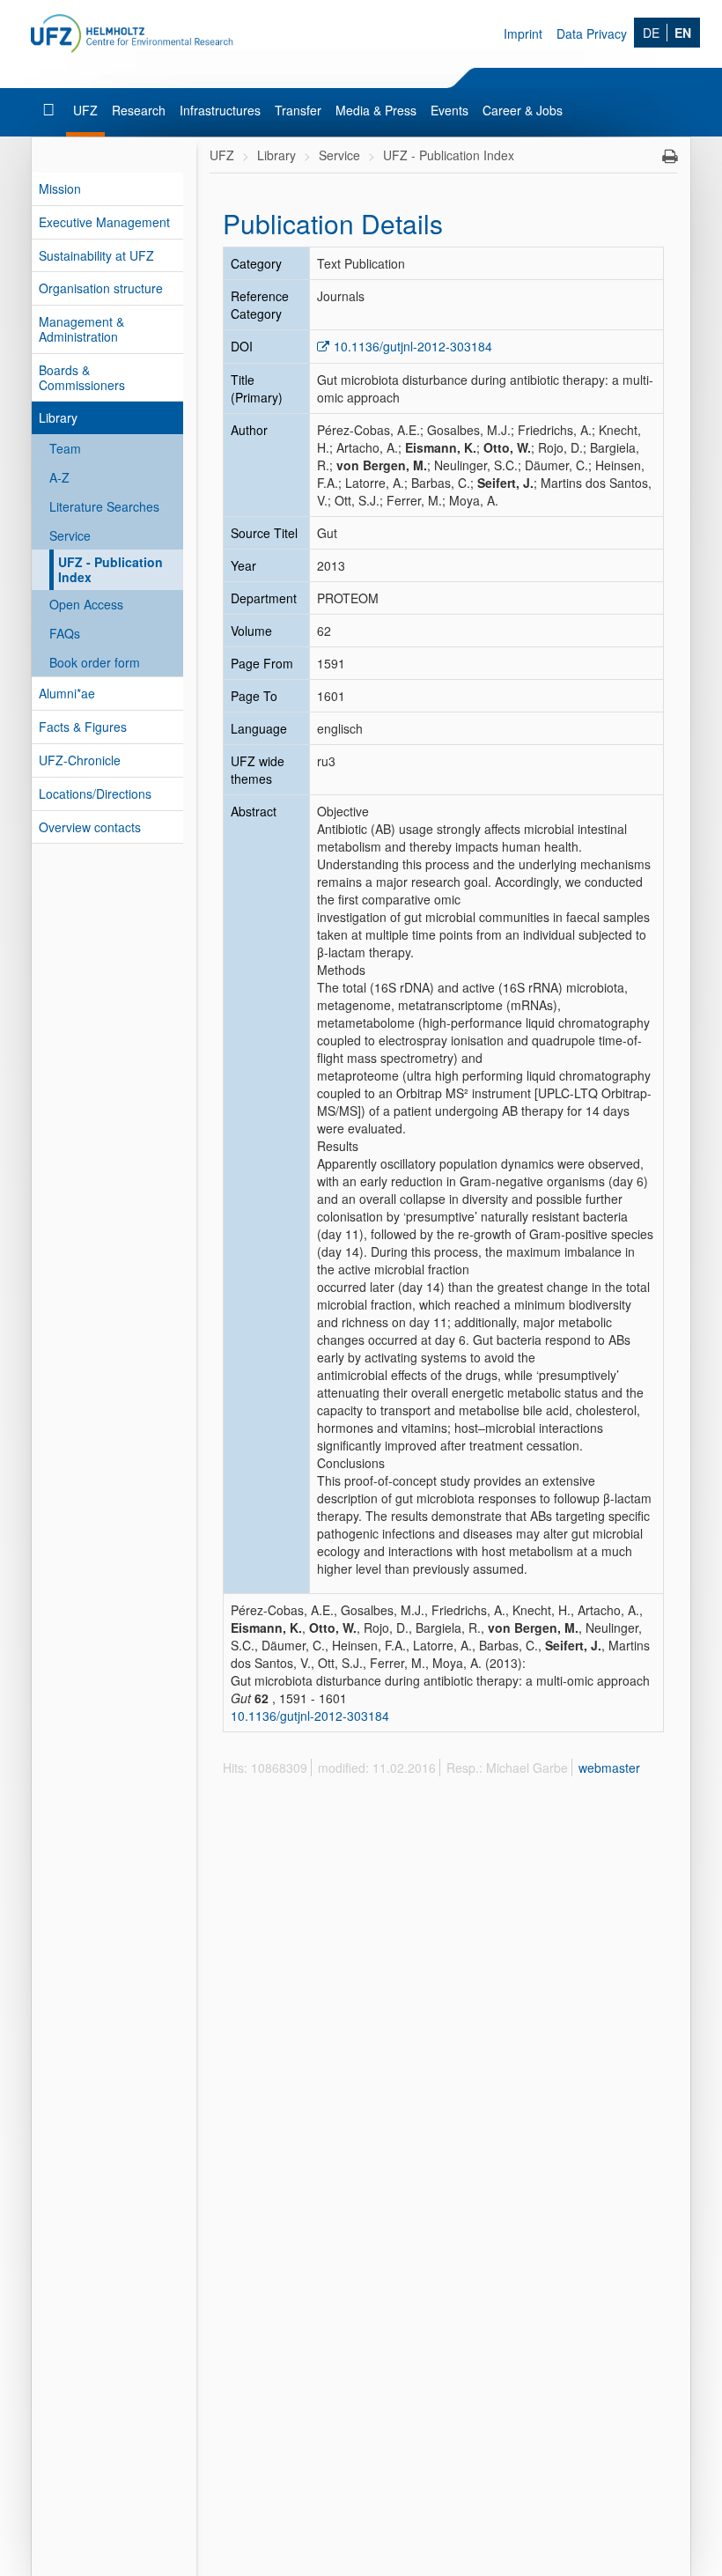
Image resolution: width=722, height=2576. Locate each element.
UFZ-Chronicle (80, 760)
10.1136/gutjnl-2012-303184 (413, 346)
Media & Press (376, 110)
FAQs (65, 633)
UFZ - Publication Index (111, 569)
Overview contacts (90, 827)
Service (70, 535)
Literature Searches (104, 506)
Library (58, 417)
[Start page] (51, 110)
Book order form (95, 662)
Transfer (298, 110)
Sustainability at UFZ (96, 255)
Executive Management (104, 222)
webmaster (609, 1768)
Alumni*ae (67, 693)
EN (683, 33)
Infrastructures (220, 110)
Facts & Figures (83, 727)
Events (449, 110)
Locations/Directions (95, 793)
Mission (60, 188)
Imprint (523, 33)
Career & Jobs (523, 110)
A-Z (59, 477)
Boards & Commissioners (82, 377)
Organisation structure (101, 288)
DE (651, 33)
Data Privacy (592, 33)
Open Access (86, 604)
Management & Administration (81, 329)
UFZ (85, 110)
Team (65, 448)
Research (139, 110)
